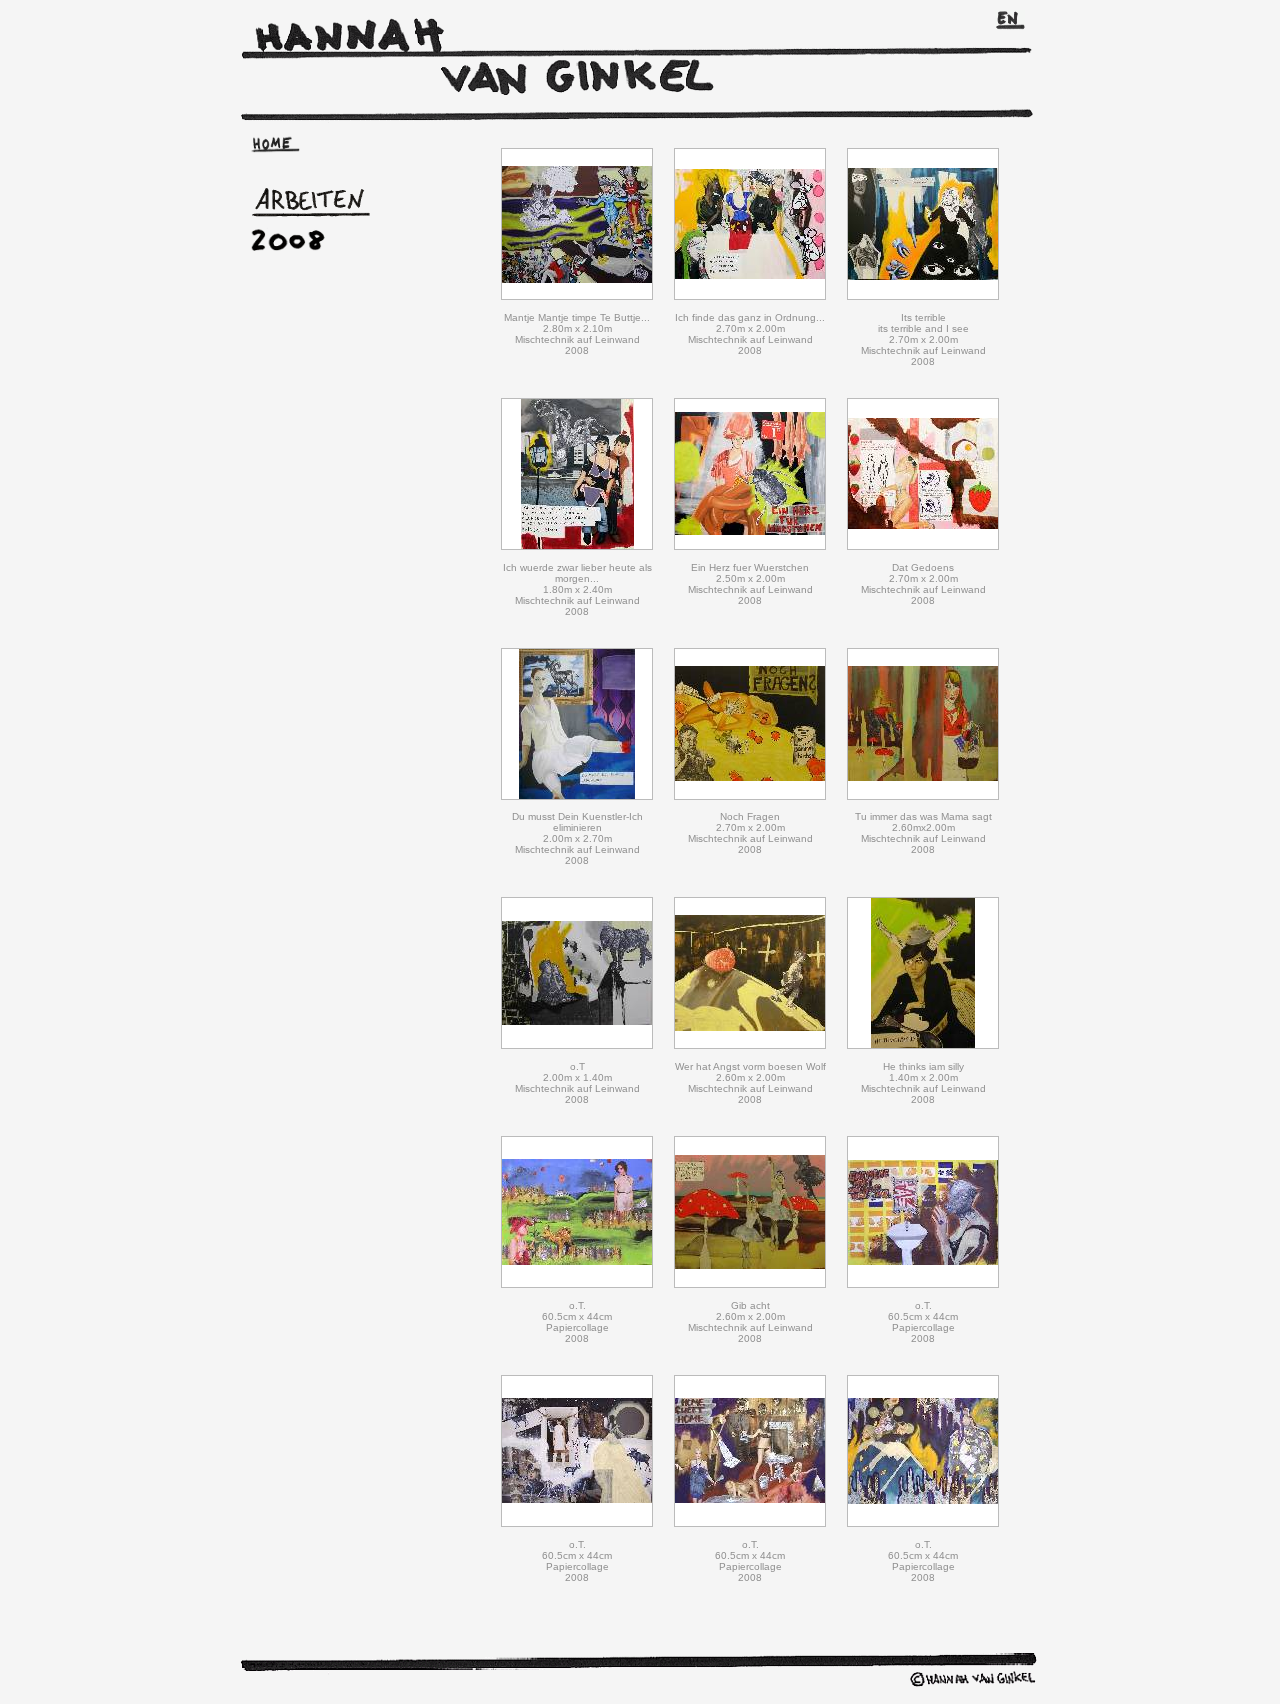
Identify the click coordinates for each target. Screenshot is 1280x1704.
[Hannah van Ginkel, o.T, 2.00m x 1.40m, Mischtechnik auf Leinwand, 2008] (577, 1045)
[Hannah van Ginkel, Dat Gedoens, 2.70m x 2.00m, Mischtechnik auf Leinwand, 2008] (923, 546)
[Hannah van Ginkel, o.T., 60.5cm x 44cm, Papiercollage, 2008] (577, 1284)
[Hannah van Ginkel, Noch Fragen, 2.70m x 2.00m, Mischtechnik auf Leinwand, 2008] (750, 796)
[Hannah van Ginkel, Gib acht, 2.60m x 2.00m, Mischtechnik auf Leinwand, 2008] (750, 1284)
